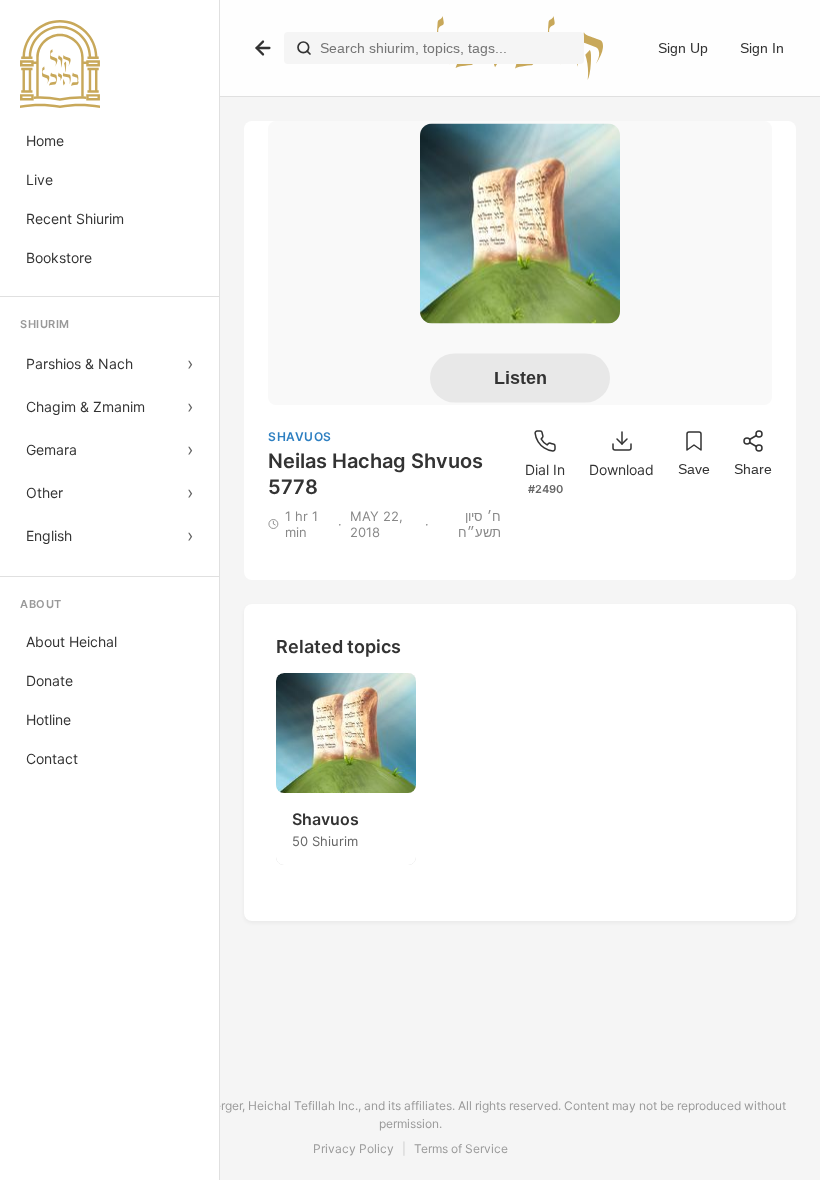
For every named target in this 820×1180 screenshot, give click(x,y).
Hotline (48, 719)
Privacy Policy (353, 1148)
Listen (520, 377)
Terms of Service (461, 1148)
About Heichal (71, 641)
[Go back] (263, 48)
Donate (49, 680)
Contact (52, 758)
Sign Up (683, 48)
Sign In (762, 48)
